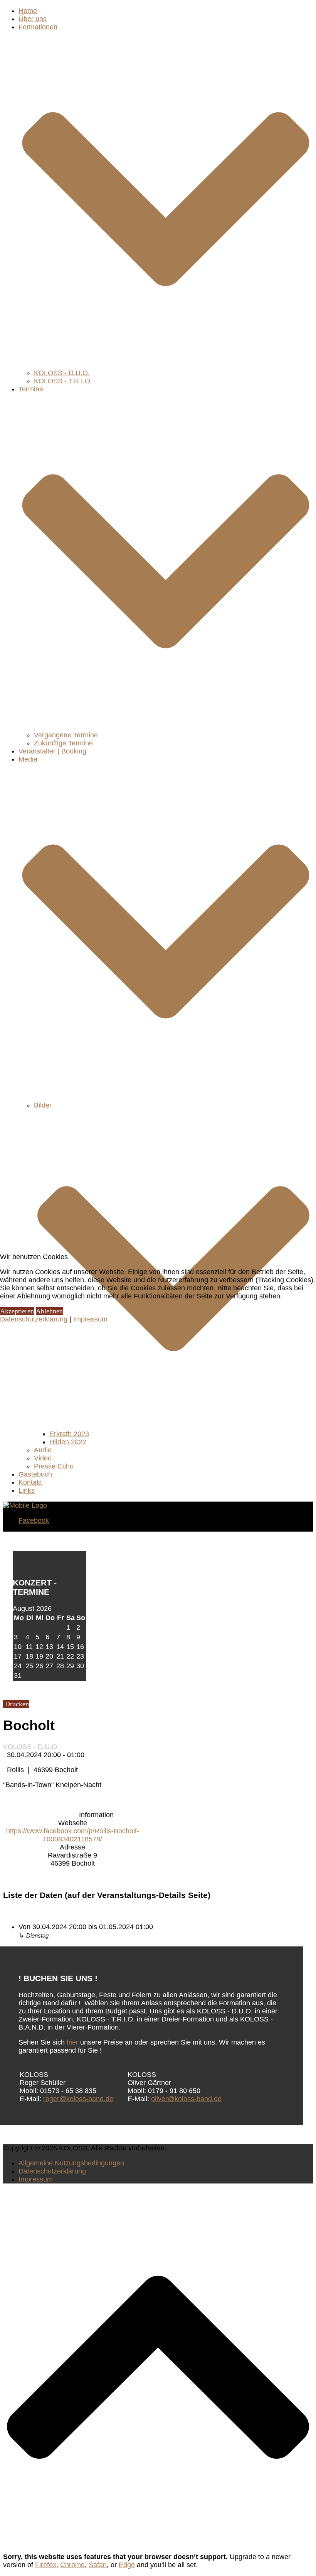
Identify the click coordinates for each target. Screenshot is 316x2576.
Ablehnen (49, 1311)
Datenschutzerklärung (34, 1319)
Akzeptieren (17, 1311)
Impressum (90, 1319)
